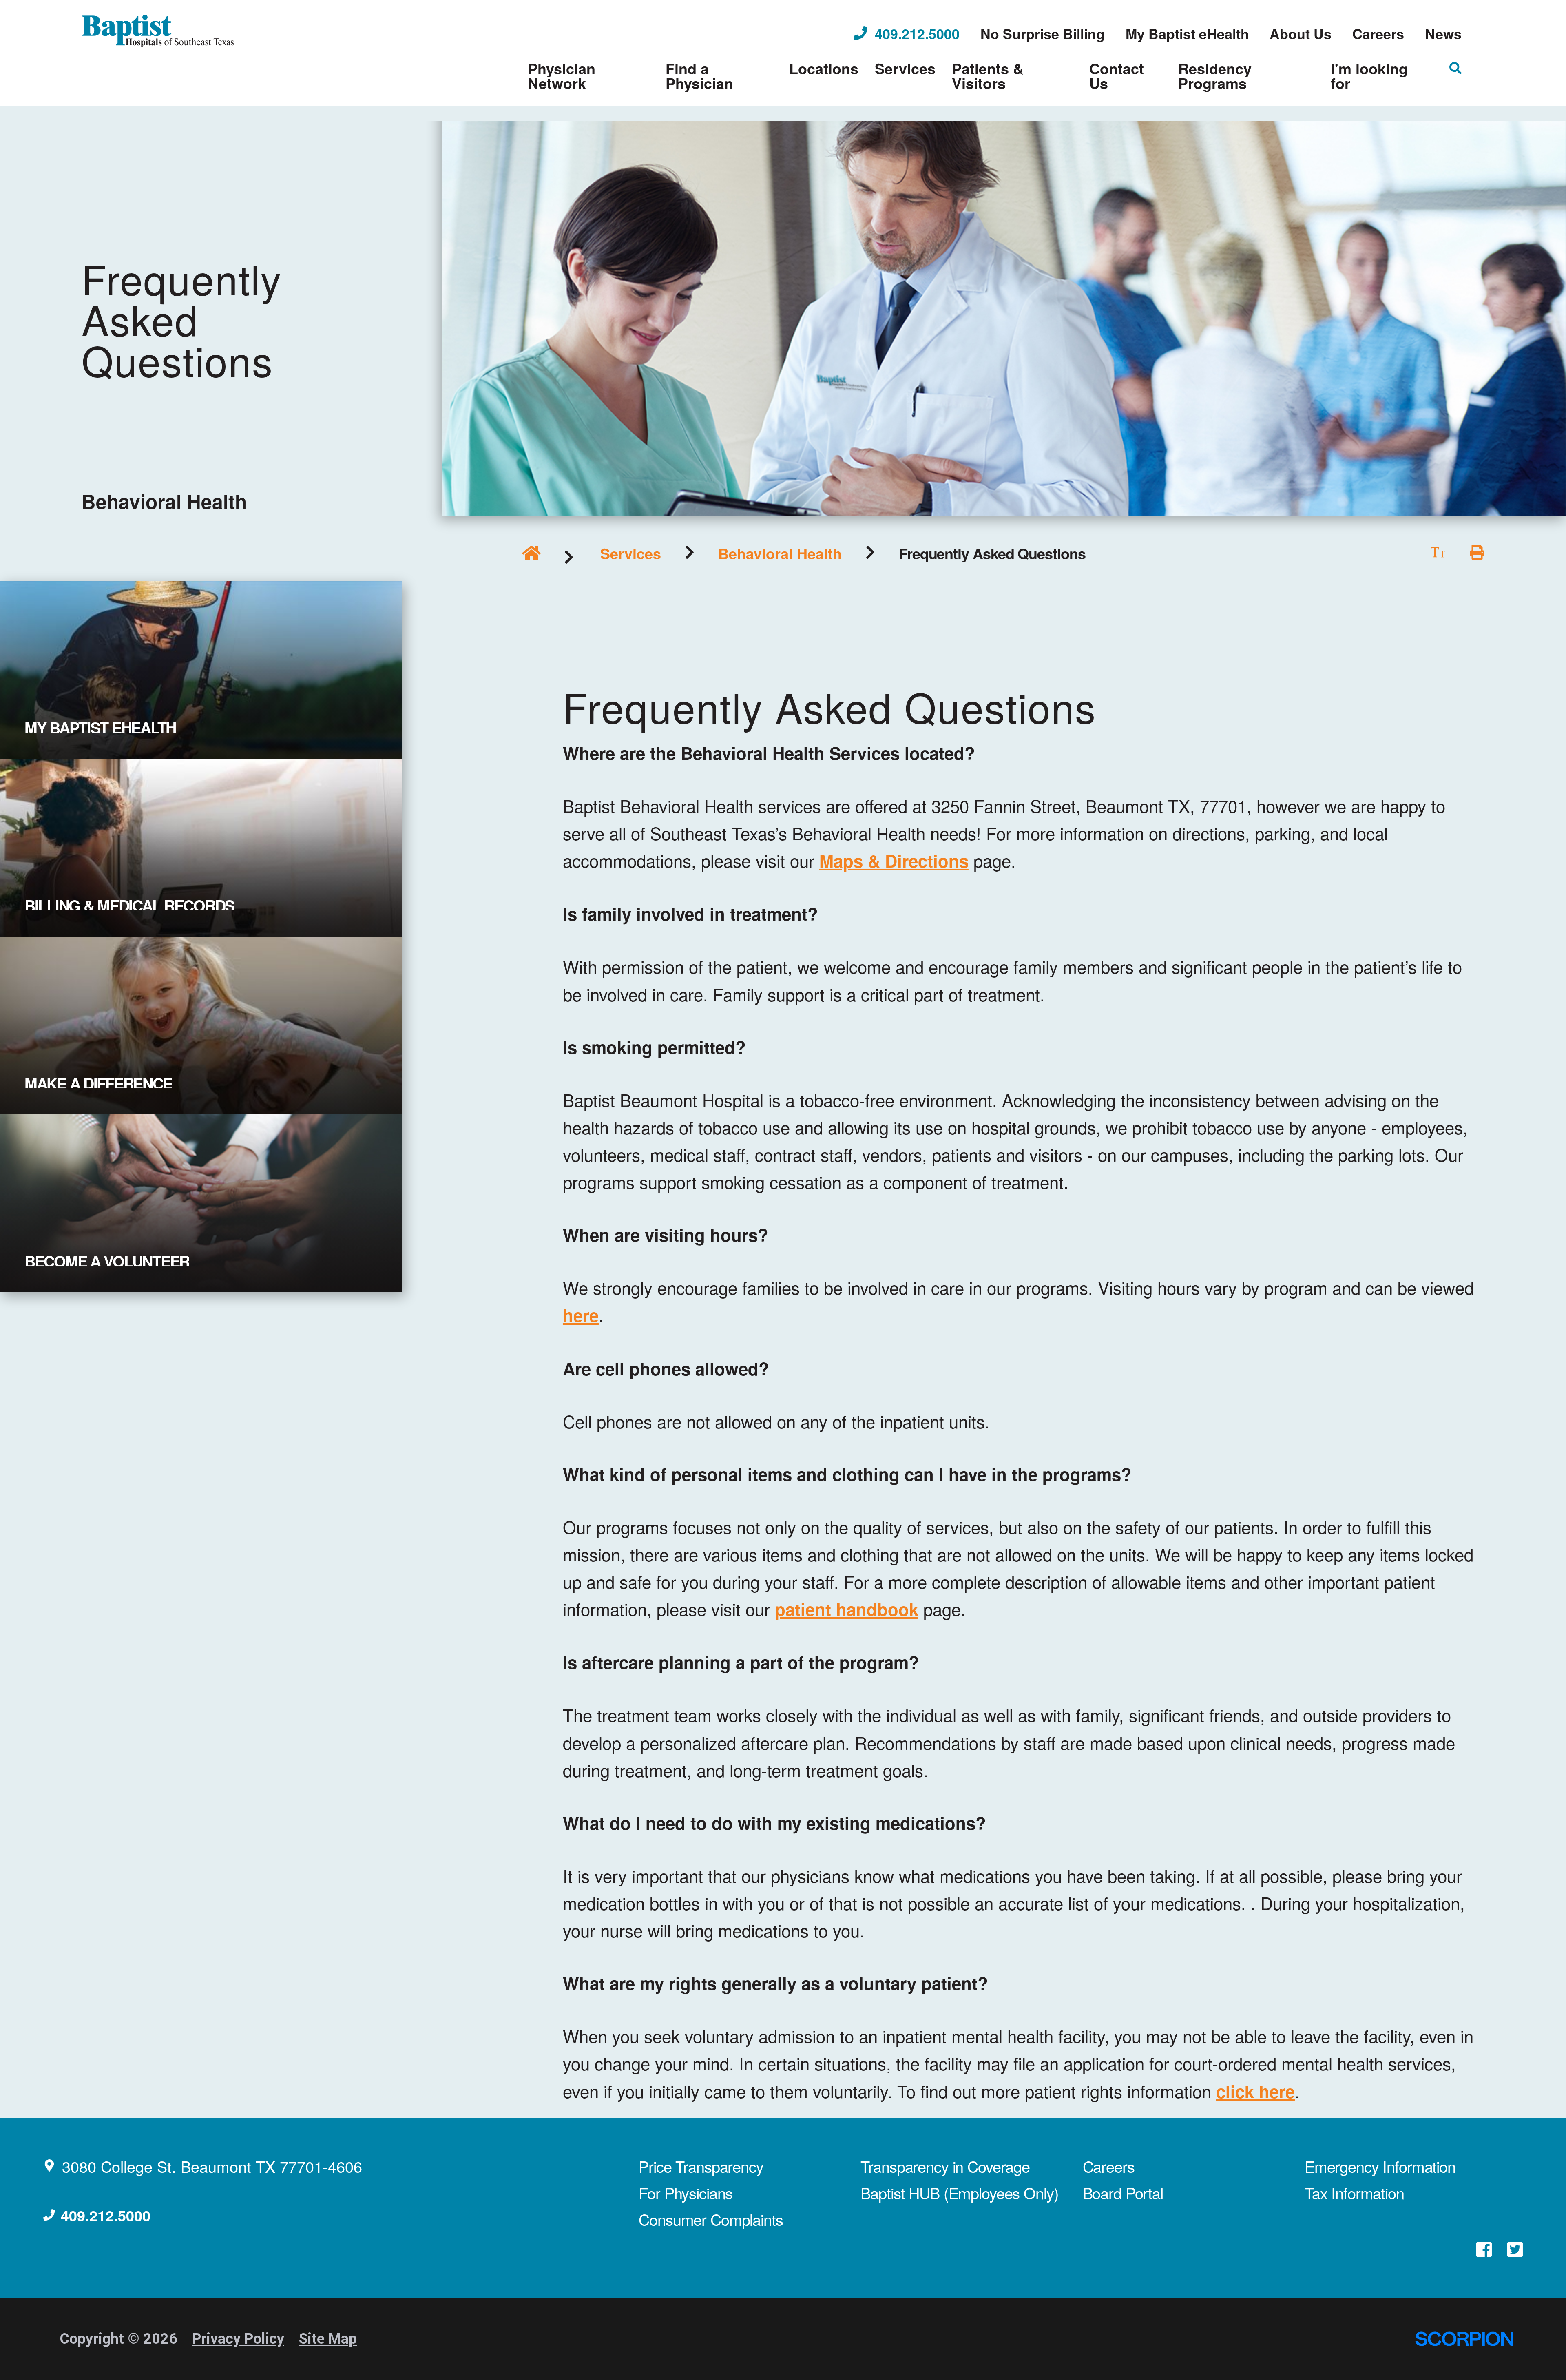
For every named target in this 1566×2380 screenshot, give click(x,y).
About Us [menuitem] (1301, 33)
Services (631, 553)
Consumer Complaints (711, 2219)
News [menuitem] (1443, 33)
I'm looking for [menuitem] (1369, 75)
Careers (1109, 2166)
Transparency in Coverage (945, 2166)
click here (1255, 2091)
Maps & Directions (894, 861)
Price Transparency (701, 2166)
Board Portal (1123, 2193)
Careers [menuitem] (1378, 33)
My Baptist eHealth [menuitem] (1187, 33)
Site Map (328, 2339)
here (581, 1315)
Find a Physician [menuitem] (699, 75)
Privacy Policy (238, 2339)
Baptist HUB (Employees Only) (959, 2193)
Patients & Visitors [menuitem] (988, 75)
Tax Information (1354, 2193)
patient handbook (847, 1609)
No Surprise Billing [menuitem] (1043, 33)
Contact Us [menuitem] (1117, 75)
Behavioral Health (780, 553)
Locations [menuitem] (824, 68)
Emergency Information (1380, 2166)
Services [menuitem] (905, 68)
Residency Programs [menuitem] (1215, 75)
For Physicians (686, 2193)
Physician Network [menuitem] (562, 75)
